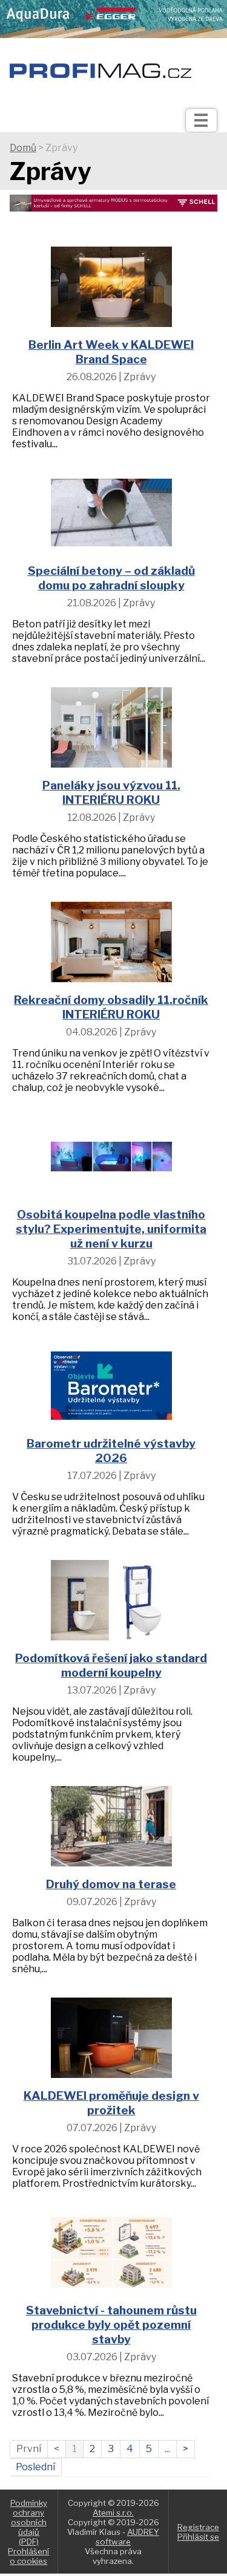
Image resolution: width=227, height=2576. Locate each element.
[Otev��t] (201, 120)
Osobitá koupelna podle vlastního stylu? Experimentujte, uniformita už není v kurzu (111, 1229)
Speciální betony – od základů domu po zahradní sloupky (111, 578)
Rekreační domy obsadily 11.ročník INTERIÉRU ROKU (111, 1007)
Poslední (35, 2467)
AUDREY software (127, 2537)
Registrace (198, 2527)
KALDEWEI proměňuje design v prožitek (111, 2103)
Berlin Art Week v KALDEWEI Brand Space (111, 352)
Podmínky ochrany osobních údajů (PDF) (29, 2522)
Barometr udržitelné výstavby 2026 (111, 1451)
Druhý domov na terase (111, 1884)
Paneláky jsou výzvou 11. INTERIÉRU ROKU (111, 792)
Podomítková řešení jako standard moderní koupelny (111, 1665)
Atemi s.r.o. (113, 2513)
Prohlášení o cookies (28, 2556)
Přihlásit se (198, 2537)
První (29, 2449)
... (167, 2449)
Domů (23, 148)
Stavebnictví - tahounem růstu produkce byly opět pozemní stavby (111, 2325)
